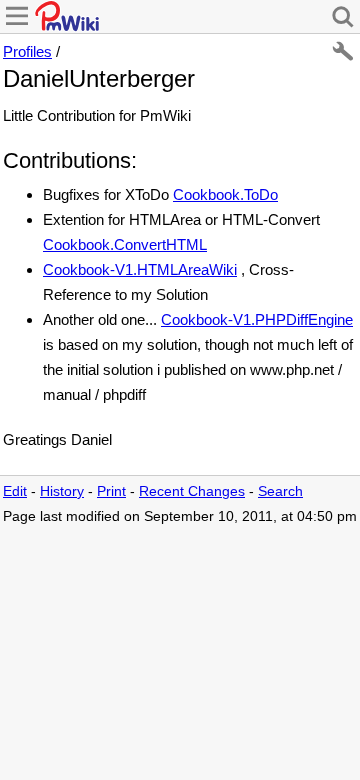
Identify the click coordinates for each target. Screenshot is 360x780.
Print (111, 491)
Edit (15, 491)
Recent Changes (192, 491)
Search (280, 491)
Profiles (27, 51)
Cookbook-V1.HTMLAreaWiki (140, 269)
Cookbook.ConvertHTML (125, 244)
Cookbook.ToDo (225, 194)
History (62, 491)
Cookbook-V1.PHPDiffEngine (257, 319)
